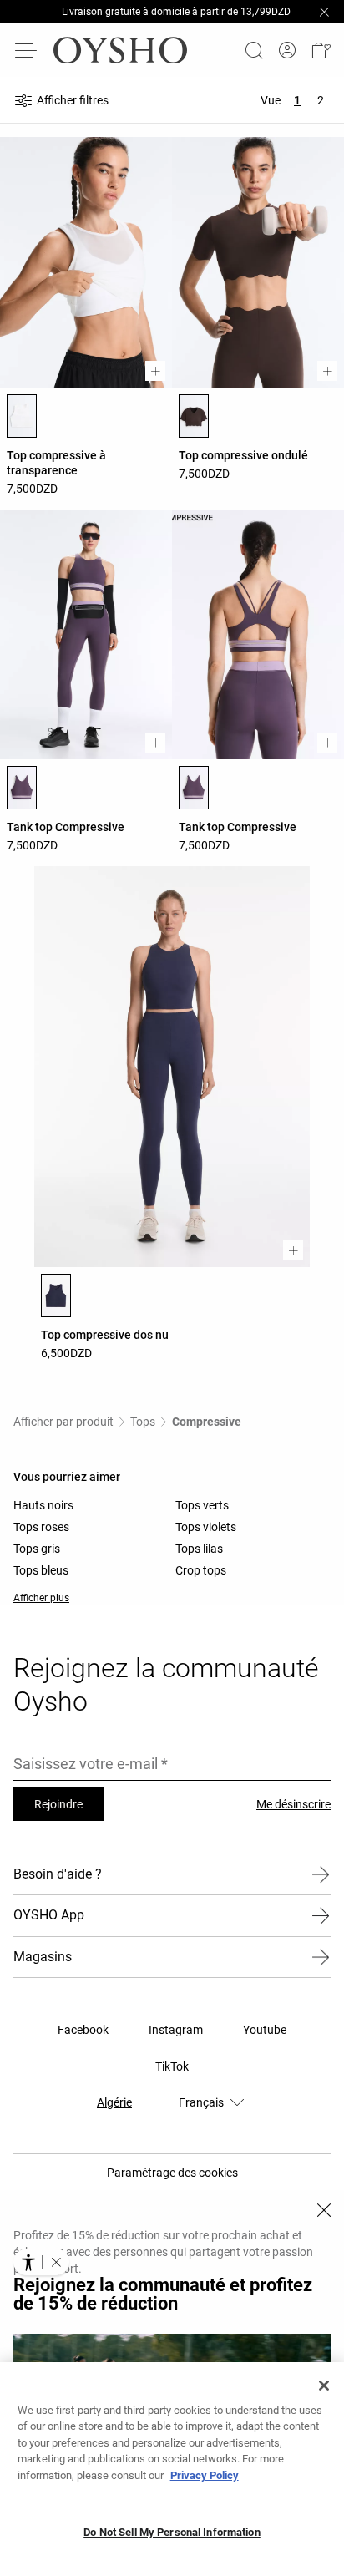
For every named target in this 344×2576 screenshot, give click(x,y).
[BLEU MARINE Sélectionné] (56, 1296)
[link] (287, 51)
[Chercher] (254, 50)
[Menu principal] (27, 50)
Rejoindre (58, 1804)
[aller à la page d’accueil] (120, 50)
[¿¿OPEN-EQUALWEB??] (41, 2262)
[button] (321, 50)
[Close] (324, 2386)
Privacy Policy (205, 2475)
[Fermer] (324, 2210)
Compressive (207, 1422)
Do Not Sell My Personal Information (172, 2532)
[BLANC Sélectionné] (22, 416)
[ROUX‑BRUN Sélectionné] (194, 416)
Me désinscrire (293, 1804)
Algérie (114, 2102)
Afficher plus (41, 1598)
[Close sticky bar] (324, 12)
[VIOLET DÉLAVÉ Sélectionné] (22, 788)
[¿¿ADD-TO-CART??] (155, 371)
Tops (143, 1422)
